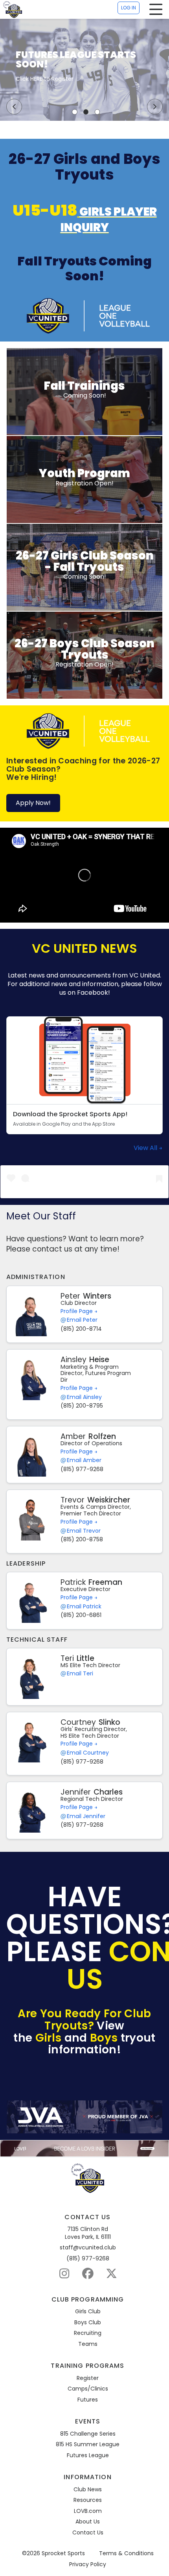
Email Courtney (88, 1753)
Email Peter (82, 1320)
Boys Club (88, 2323)
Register (88, 2378)
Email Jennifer (86, 1816)
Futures (88, 2400)
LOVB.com (88, 2511)
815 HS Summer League (88, 2444)
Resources (88, 2500)
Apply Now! (33, 803)
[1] (75, 112)
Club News (88, 2490)
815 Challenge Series (88, 2434)
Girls (49, 2038)
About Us (88, 2522)
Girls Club (88, 2312)
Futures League (88, 2455)
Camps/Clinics (88, 2389)
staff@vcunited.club (88, 2248)
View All (146, 1148)
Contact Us (88, 2533)
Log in (129, 8)
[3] (97, 112)
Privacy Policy (88, 2564)
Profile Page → (79, 1311)
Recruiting (88, 2333)
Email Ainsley (84, 1397)
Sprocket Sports (63, 2553)
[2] (86, 112)
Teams (88, 2344)
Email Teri (80, 1674)
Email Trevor (84, 1531)
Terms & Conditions (126, 2553)
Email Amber (84, 1460)
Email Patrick (84, 1607)
